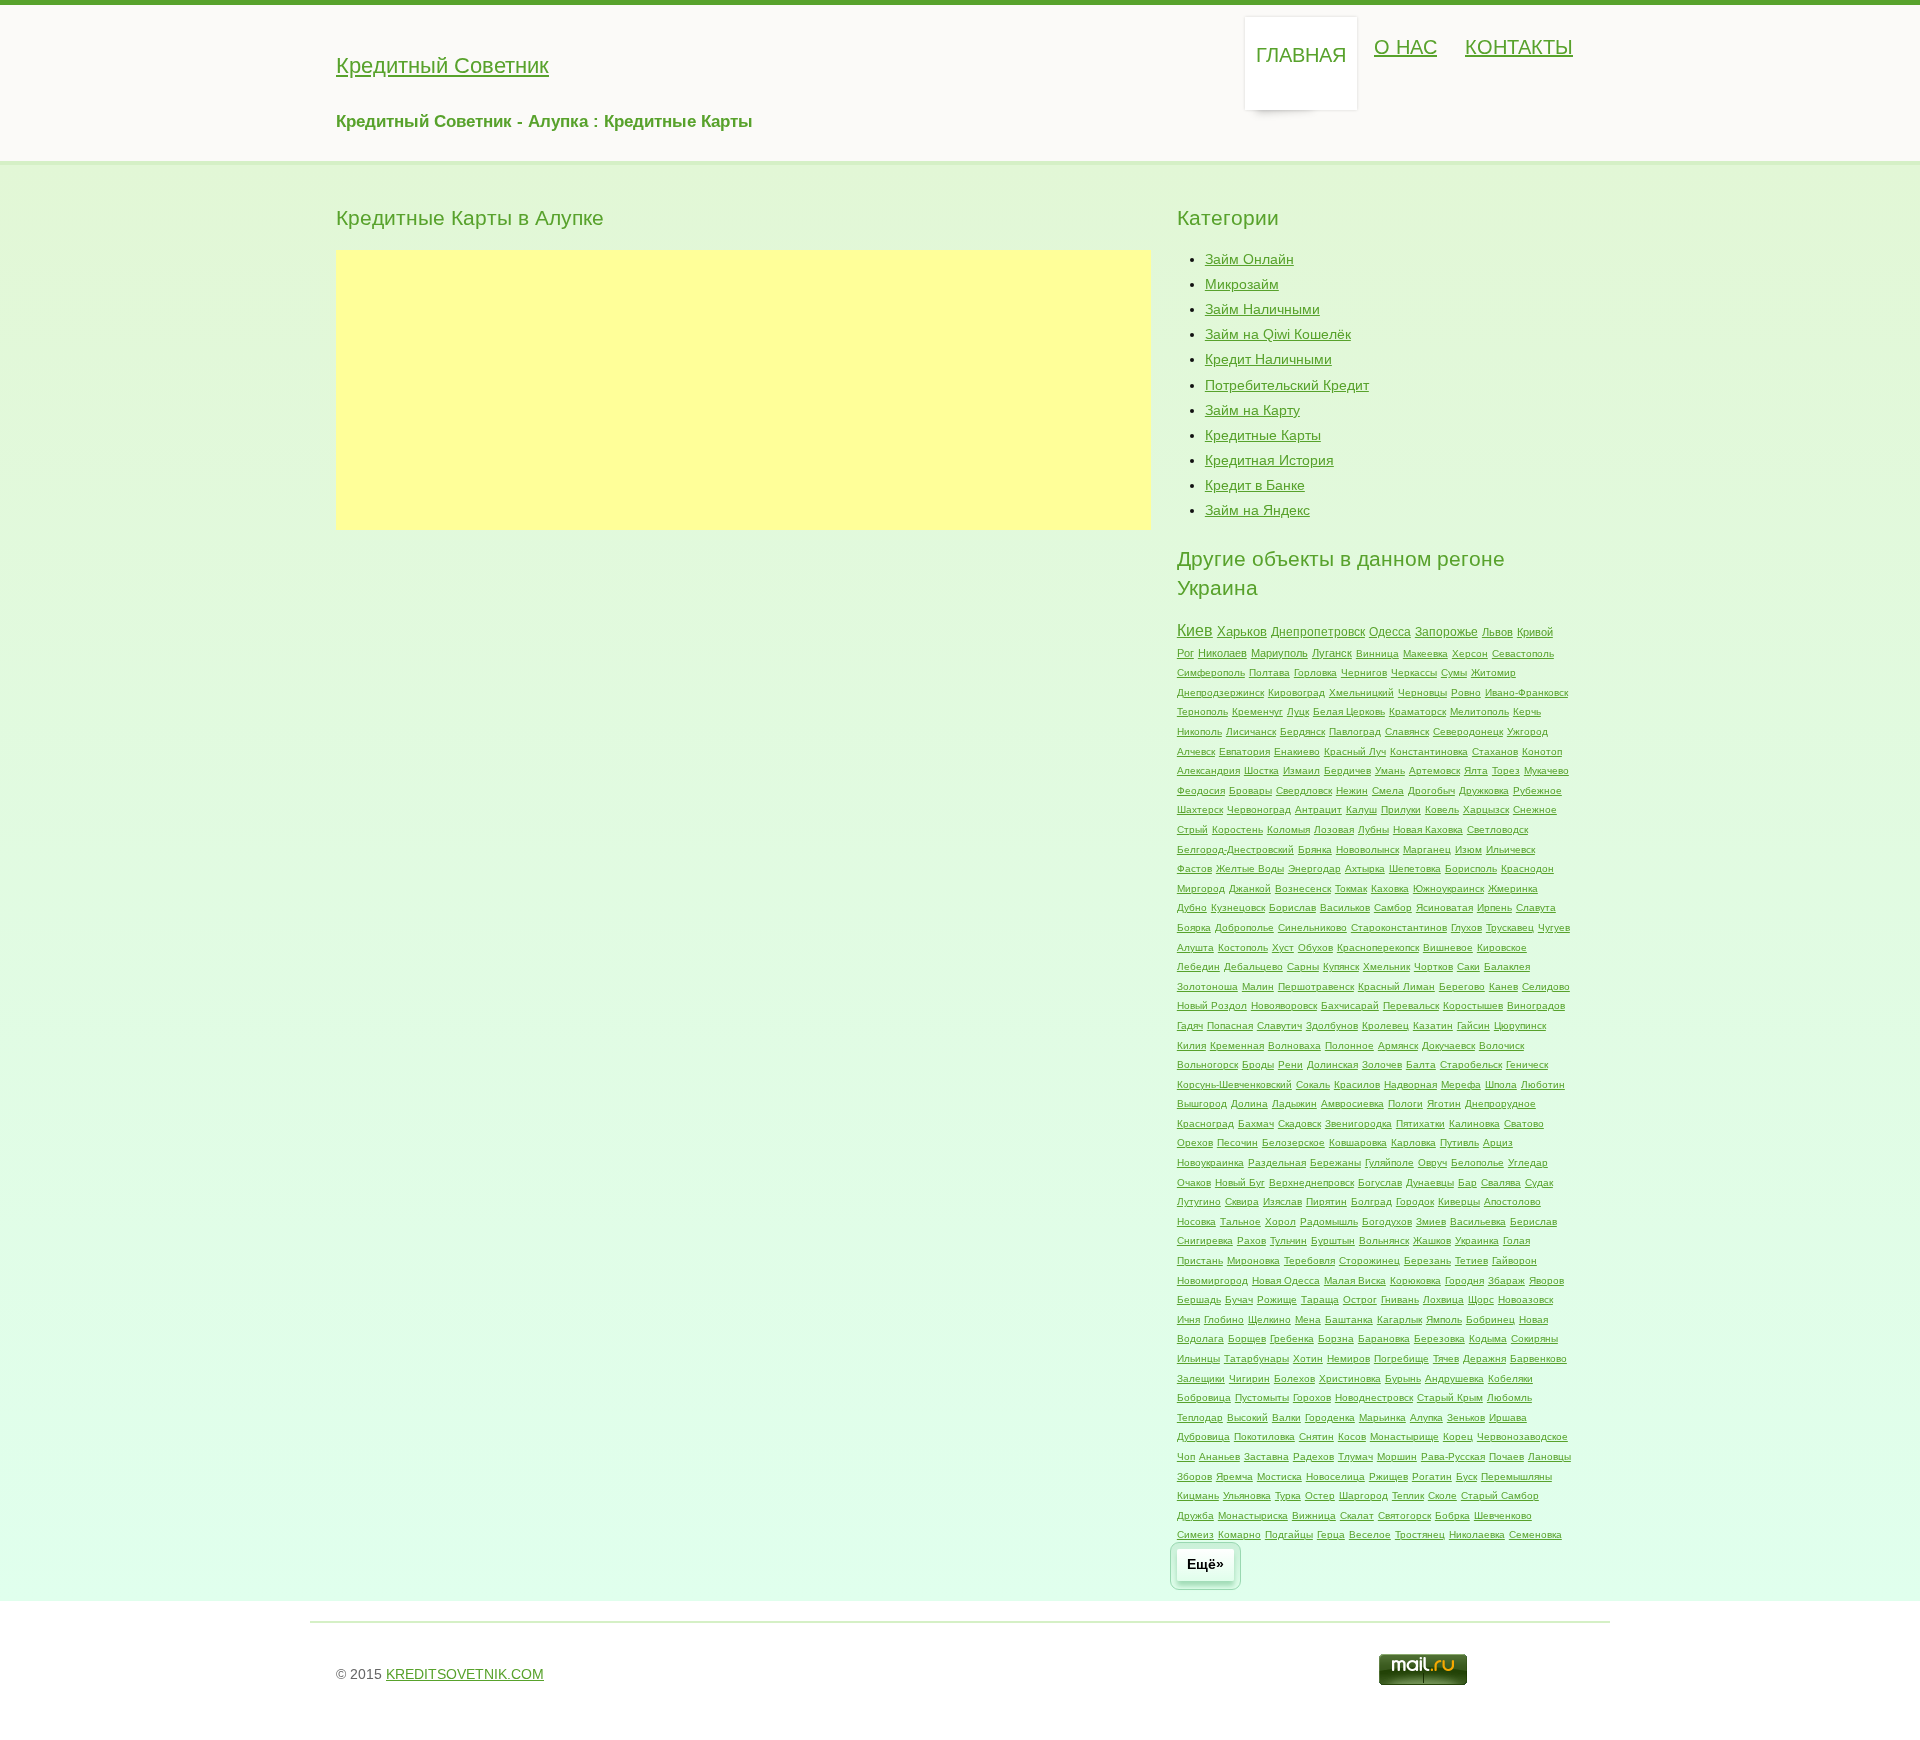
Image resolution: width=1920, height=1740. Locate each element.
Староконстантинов (1399, 927)
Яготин (1444, 1103)
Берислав (1533, 1221)
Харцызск (1486, 809)
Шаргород (1363, 1495)
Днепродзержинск (1220, 692)
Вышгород (1202, 1103)
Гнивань (1400, 1299)
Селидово (1546, 986)
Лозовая (1334, 829)
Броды (1258, 1064)
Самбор (1393, 907)
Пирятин (1326, 1201)
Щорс (1481, 1299)
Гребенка (1292, 1338)
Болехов (1294, 1378)
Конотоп (1542, 751)
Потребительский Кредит (1287, 385)
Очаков (1194, 1182)
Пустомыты (1262, 1397)
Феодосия (1201, 790)
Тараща (1320, 1299)
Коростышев (1473, 1005)
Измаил (1301, 770)
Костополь (1243, 947)
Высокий (1247, 1417)
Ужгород (1527, 731)
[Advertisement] (743, 390)
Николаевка (1477, 1534)
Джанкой (1250, 888)
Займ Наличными (1262, 309)
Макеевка (1425, 653)
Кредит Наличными (1268, 359)
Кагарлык (1399, 1319)
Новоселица (1335, 1476)
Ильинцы (1198, 1358)
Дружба (1195, 1515)
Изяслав (1282, 1201)
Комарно (1239, 1534)
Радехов (1313, 1456)
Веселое (1370, 1534)
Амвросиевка (1352, 1103)
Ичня (1188, 1319)
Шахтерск (1200, 809)
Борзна (1336, 1338)
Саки (1468, 966)
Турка (1288, 1495)
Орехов (1195, 1142)
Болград (1371, 1201)
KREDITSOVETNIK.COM (465, 1674)
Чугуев (1554, 927)
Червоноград (1259, 809)
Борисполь (1471, 868)
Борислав (1292, 907)
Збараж (1506, 1280)
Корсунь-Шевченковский (1234, 1084)
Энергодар (1314, 868)
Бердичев (1347, 770)
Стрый (1192, 829)
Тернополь (1202, 711)
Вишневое (1448, 947)
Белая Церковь (1349, 711)
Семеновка (1535, 1534)
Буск (1466, 1476)
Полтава (1269, 672)
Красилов (1357, 1084)
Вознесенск (1303, 888)
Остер (1320, 1495)
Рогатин (1432, 1476)
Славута (1536, 907)
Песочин (1237, 1142)
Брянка (1315, 849)
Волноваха (1294, 1045)
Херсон (1470, 653)
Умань (1390, 770)
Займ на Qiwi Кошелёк (1278, 334)
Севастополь (1523, 653)
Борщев (1247, 1338)
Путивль (1459, 1142)
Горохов (1312, 1397)
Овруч (1432, 1162)
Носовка (1196, 1221)
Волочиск (1501, 1045)
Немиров (1348, 1358)
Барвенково (1538, 1358)
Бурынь (1403, 1378)
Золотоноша (1207, 986)
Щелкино (1269, 1319)
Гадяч (1190, 1025)
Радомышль (1329, 1221)
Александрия (1208, 770)
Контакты (1519, 47)
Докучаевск (1448, 1045)
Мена (1308, 1319)
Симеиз (1195, 1534)
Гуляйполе (1389, 1162)
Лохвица (1443, 1299)
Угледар (1528, 1162)
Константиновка (1429, 751)
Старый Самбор (1500, 1495)
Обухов (1315, 947)
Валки (1286, 1417)
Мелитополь (1479, 711)
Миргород (1201, 888)
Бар (1467, 1182)
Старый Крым (1450, 1397)
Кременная (1237, 1045)
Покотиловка (1264, 1436)
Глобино (1224, 1319)
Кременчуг (1257, 711)
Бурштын (1333, 1240)
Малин (1258, 986)
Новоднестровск (1374, 1397)
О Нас (1405, 47)
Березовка (1439, 1338)
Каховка (1390, 888)
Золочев (1382, 1064)
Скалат (1357, 1515)
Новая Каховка (1428, 829)
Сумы (1454, 672)
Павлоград (1355, 731)
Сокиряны (1534, 1338)
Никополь (1199, 731)
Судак (1539, 1182)
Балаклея (1507, 966)
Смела (1388, 790)
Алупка (1426, 1417)
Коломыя (1288, 829)
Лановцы (1549, 1456)
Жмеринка (1513, 888)
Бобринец (1490, 1319)
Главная (1301, 55)
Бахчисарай (1350, 1005)
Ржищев (1388, 1476)
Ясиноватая (1444, 907)
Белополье (1477, 1162)
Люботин (1543, 1084)
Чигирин (1249, 1378)
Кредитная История (1269, 460)
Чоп (1186, 1456)
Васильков (1345, 907)
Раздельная (1277, 1162)
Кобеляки (1510, 1378)
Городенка (1330, 1417)
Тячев (1446, 1358)
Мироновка (1253, 1260)
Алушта (1195, 947)
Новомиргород (1212, 1280)
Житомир (1493, 672)
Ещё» (1205, 1564)
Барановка (1384, 1338)
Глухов (1466, 927)
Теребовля (1309, 1260)
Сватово (1524, 1123)
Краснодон (1527, 868)
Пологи (1405, 1103)
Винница (1377, 653)
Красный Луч (1355, 751)
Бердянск (1302, 731)
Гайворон (1514, 1260)
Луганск (1332, 653)
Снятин (1316, 1436)
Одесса (1390, 632)
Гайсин (1473, 1025)
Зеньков (1466, 1417)
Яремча (1234, 1476)
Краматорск (1417, 711)
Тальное (1240, 1221)
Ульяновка (1247, 1495)
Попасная (1230, 1025)
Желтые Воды (1250, 868)
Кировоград (1296, 692)
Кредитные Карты (1263, 435)
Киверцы (1459, 1201)
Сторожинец (1369, 1260)
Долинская (1332, 1064)
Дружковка (1484, 790)
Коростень (1237, 829)
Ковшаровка (1358, 1142)
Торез (1506, 770)
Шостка (1261, 770)
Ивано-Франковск (1526, 692)
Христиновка (1350, 1378)
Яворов (1546, 1280)
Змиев (1431, 1221)
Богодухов (1387, 1221)
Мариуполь (1279, 653)
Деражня (1484, 1358)
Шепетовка (1415, 868)
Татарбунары (1256, 1358)
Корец (1458, 1436)
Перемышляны (1516, 1476)
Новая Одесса (1286, 1280)
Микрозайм (1242, 284)
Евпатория (1244, 751)
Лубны (1373, 829)
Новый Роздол (1212, 1005)
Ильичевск (1510, 849)
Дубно (1192, 907)
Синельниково (1312, 927)
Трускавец (1510, 927)
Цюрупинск (1520, 1025)
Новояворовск (1284, 1005)
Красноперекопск (1378, 947)
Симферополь (1211, 672)
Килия (1191, 1045)
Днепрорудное (1500, 1103)
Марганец (1427, 849)
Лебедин (1198, 966)
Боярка (1194, 927)
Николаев (1222, 653)
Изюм (1468, 849)
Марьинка (1382, 1417)
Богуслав (1380, 1182)
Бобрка (1452, 1515)
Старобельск (1471, 1064)
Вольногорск (1207, 1064)
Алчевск (1196, 751)
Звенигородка (1358, 1123)
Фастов (1194, 868)
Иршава (1508, 1417)
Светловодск (1497, 829)
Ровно (1466, 692)
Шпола (1501, 1084)
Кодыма (1488, 1338)
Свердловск (1304, 790)
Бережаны (1335, 1162)
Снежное (1535, 809)
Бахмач (1256, 1123)
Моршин (1397, 1456)
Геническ (1527, 1064)
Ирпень (1494, 907)
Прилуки (1401, 809)
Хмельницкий (1361, 692)
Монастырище (1404, 1436)
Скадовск (1299, 1123)
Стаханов (1495, 751)
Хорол (1280, 1221)
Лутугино (1199, 1201)
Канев (1503, 986)
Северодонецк (1468, 731)
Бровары (1250, 790)
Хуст (1283, 947)
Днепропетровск (1318, 632)
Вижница (1314, 1515)
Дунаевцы (1430, 1182)
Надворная (1410, 1084)
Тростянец (1420, 1534)
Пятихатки (1420, 1123)
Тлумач (1355, 1456)
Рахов (1251, 1240)
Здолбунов (1332, 1025)
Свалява (1501, 1182)
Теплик (1408, 1495)
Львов (1497, 632)
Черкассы (1414, 672)
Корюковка (1415, 1280)
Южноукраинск (1448, 888)
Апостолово (1512, 1201)
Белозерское (1293, 1142)
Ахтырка (1365, 868)
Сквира (1242, 1201)
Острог (1360, 1299)
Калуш (1361, 809)
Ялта (1476, 770)
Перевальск (1411, 1005)
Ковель (1442, 809)
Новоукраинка (1210, 1162)
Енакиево (1297, 751)
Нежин (1352, 790)
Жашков (1432, 1240)
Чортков (1433, 966)
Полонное (1349, 1045)
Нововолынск (1367, 849)
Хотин (1308, 1358)
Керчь (1527, 711)
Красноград (1205, 1123)
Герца (1331, 1534)
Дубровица (1203, 1436)
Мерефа (1461, 1084)
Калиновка (1474, 1123)
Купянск (1341, 966)
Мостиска (1279, 1476)
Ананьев (1219, 1456)
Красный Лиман (1396, 986)
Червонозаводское (1522, 1436)
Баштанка (1349, 1319)
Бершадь (1199, 1299)
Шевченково (1503, 1515)
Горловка (1315, 672)
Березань (1427, 1260)
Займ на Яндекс (1257, 510)
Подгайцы (1289, 1534)
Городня (1464, 1280)
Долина (1249, 1103)
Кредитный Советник (442, 65)
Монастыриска (1253, 1515)
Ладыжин (1294, 1103)
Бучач (1239, 1299)
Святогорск (1404, 1515)
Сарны (1303, 966)
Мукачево (1546, 770)
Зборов (1194, 1476)
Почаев (1506, 1456)
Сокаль (1313, 1084)
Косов (1352, 1436)
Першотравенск (1316, 986)
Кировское (1502, 947)
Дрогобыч (1431, 790)
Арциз (1498, 1142)
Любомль (1509, 1397)
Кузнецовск (1238, 907)
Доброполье (1244, 927)
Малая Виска (1355, 1280)
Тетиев (1471, 1260)
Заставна (1266, 1456)
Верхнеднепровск (1311, 1182)
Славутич (1279, 1025)
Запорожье (1446, 632)
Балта (1421, 1064)
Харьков (1242, 631)
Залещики (1201, 1378)
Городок (1415, 1201)
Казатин (1433, 1025)
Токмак (1351, 888)
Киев (1195, 630)
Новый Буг (1240, 1182)
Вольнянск (1384, 1240)
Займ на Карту (1252, 410)
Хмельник (1386, 966)
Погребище (1401, 1358)
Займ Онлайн (1249, 259)
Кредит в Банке (1255, 485)
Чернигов (1364, 672)
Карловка (1413, 1142)
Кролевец (1385, 1025)
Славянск (1407, 731)
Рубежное (1537, 790)
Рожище (1277, 1299)
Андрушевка (1454, 1378)
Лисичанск (1251, 731)
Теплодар (1200, 1417)
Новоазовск (1525, 1299)
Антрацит (1318, 809)
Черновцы (1422, 692)
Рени (1290, 1064)
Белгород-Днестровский (1235, 849)
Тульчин (1288, 1240)
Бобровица (1204, 1397)
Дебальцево (1253, 966)
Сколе (1442, 1495)
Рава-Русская (1453, 1456)
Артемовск (1434, 770)
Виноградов (1536, 1005)
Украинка (1477, 1240)
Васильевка (1478, 1221)
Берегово (1462, 986)
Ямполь (1444, 1319)
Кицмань (1198, 1495)
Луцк (1298, 711)
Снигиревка (1205, 1240)
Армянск (1398, 1045)
